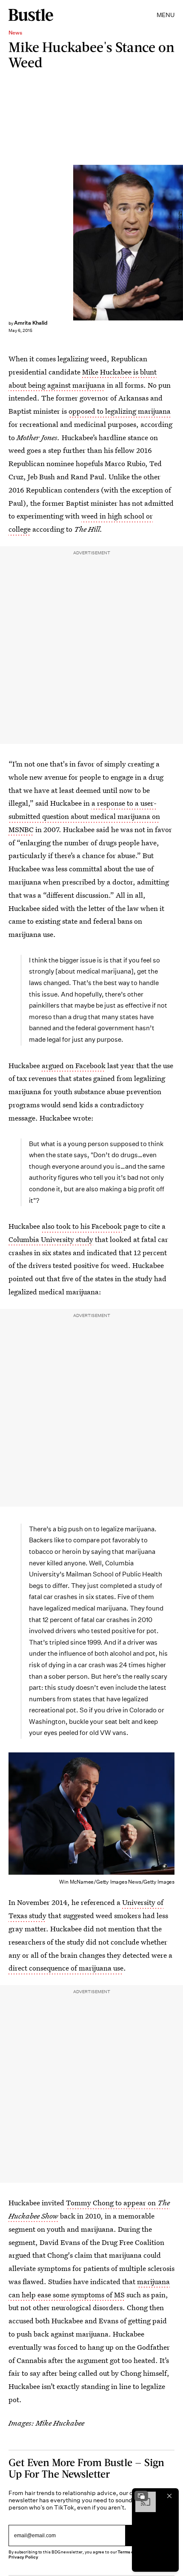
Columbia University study (51, 1239)
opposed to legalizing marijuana (120, 411)
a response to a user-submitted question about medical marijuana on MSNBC (84, 816)
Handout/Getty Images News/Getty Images (179, 243)
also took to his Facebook (82, 1226)
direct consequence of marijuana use (66, 1968)
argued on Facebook (74, 1065)
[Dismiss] (169, 2496)
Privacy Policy (23, 2557)
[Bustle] (31, 15)
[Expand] (141, 2496)
